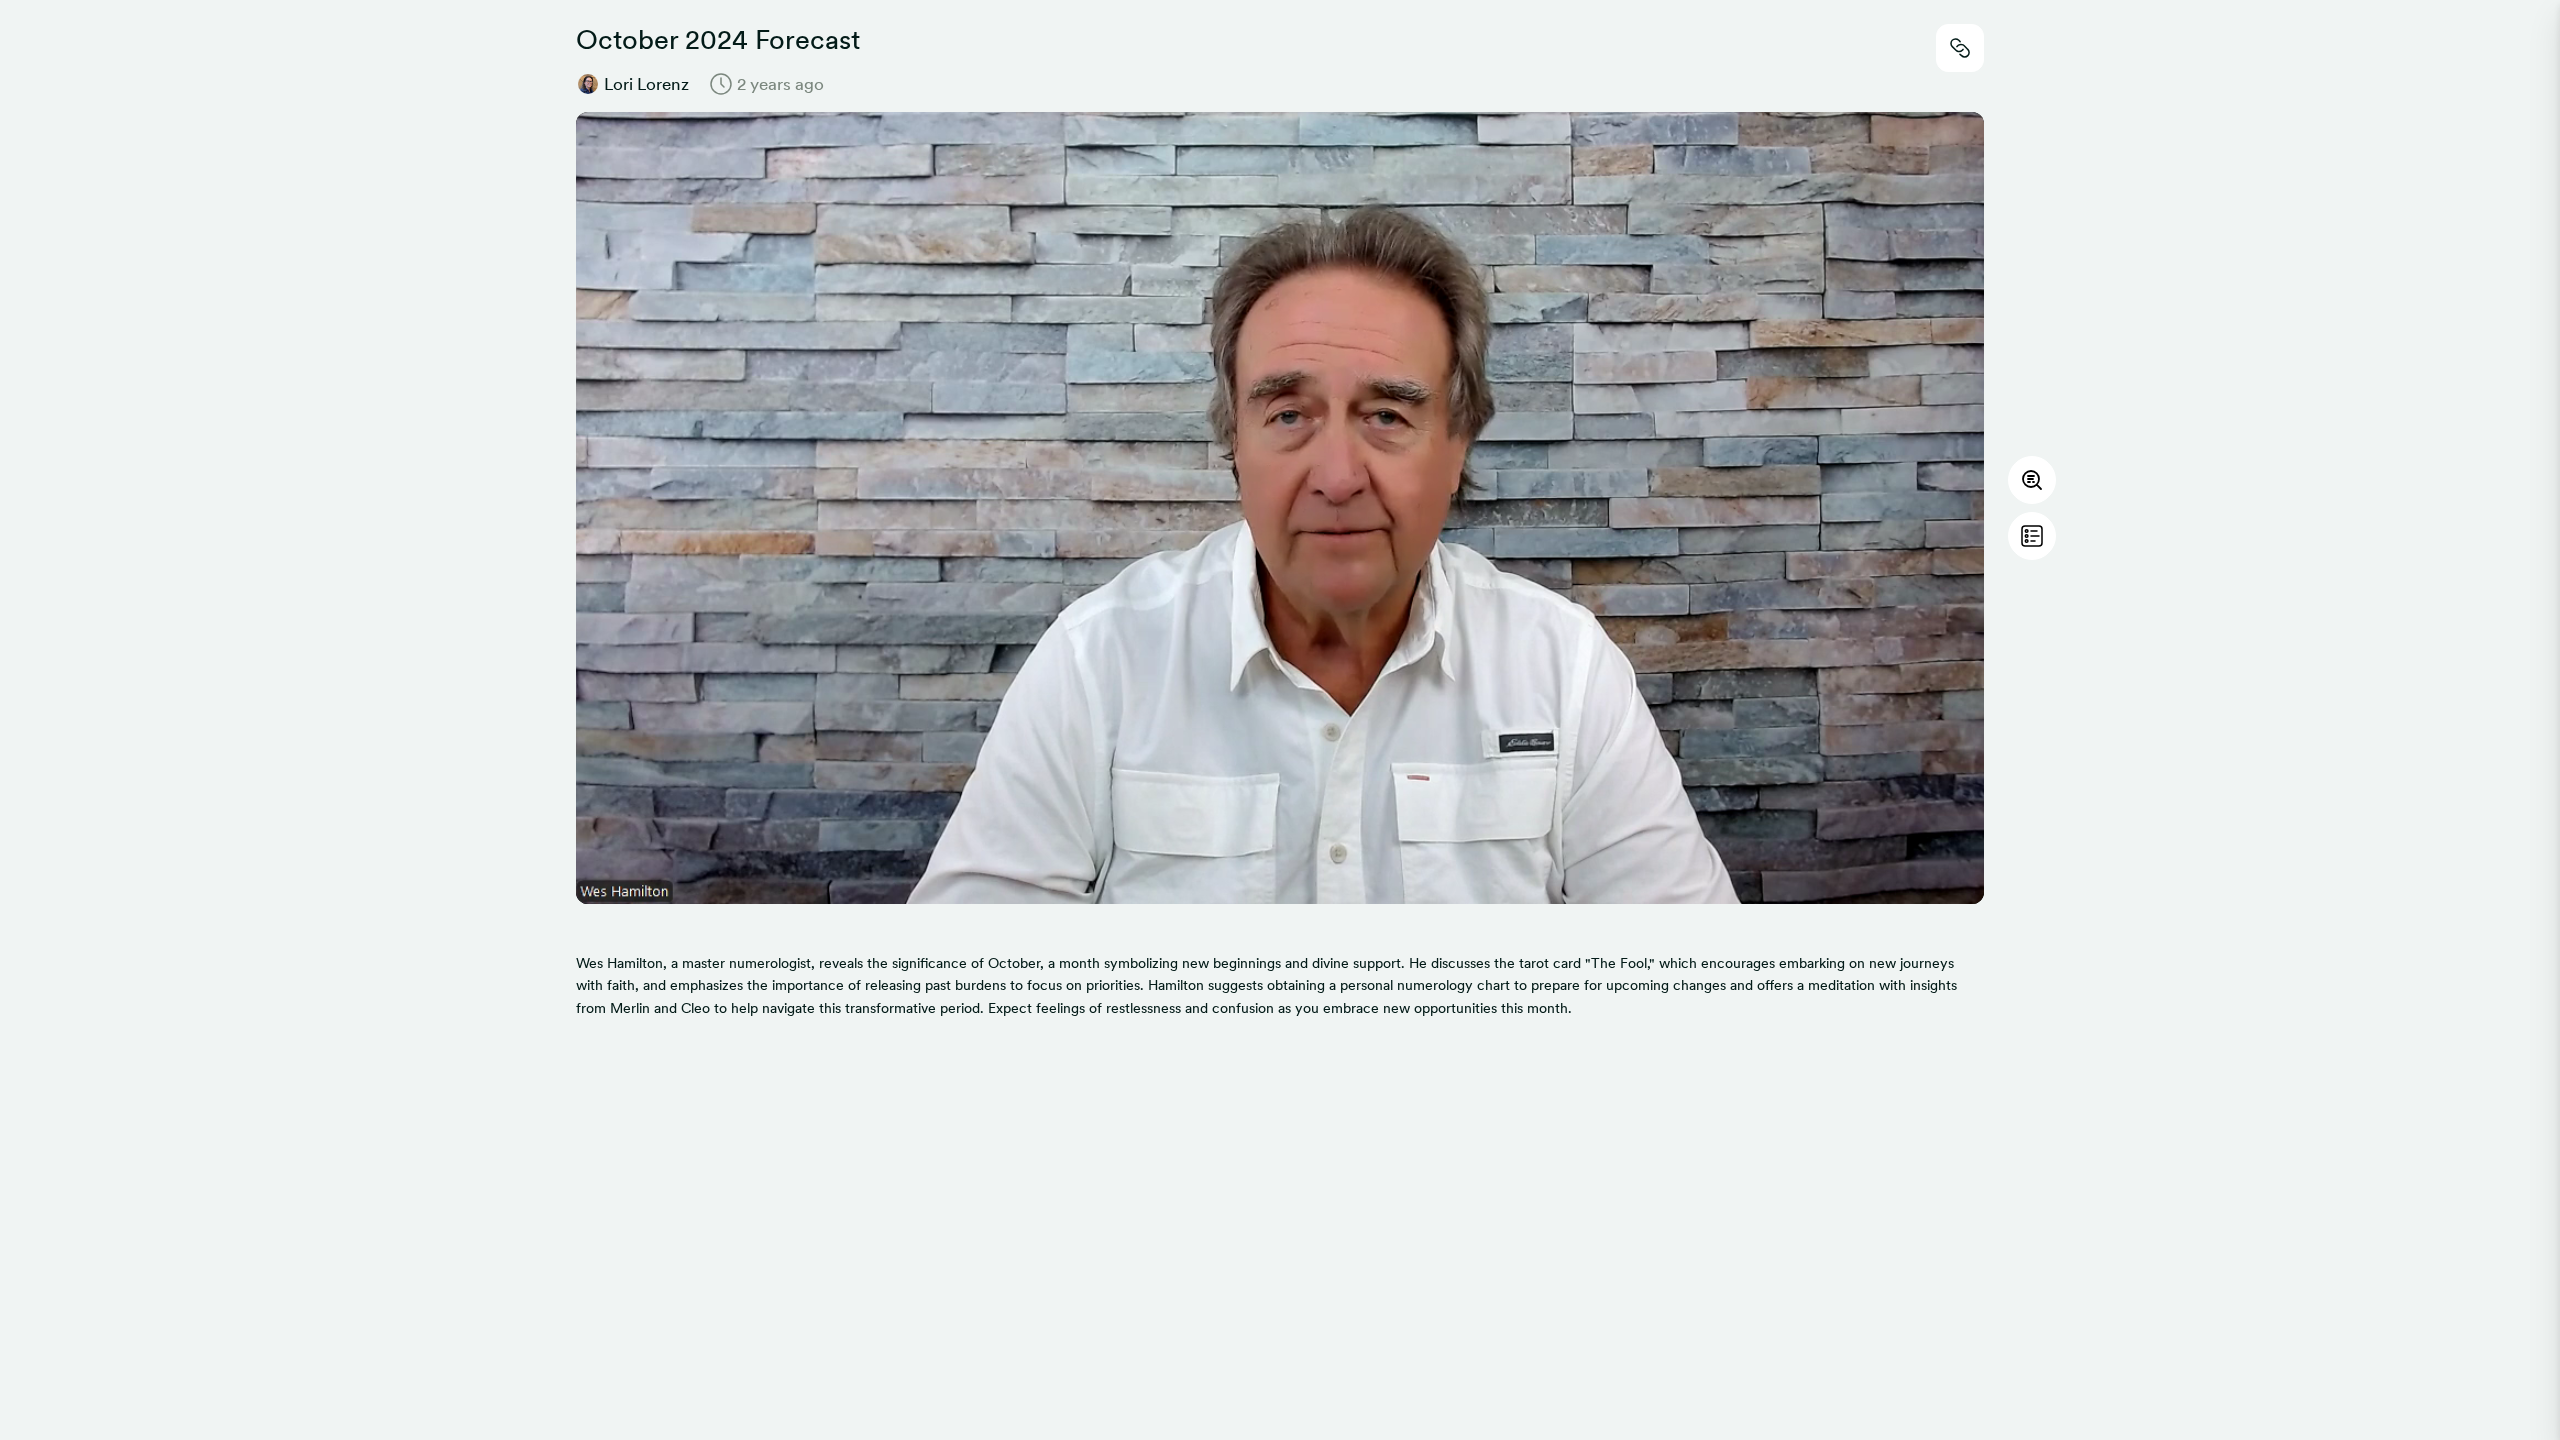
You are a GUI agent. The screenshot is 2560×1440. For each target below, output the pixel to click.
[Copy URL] (1960, 48)
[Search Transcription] (2032, 480)
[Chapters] (2032, 536)
